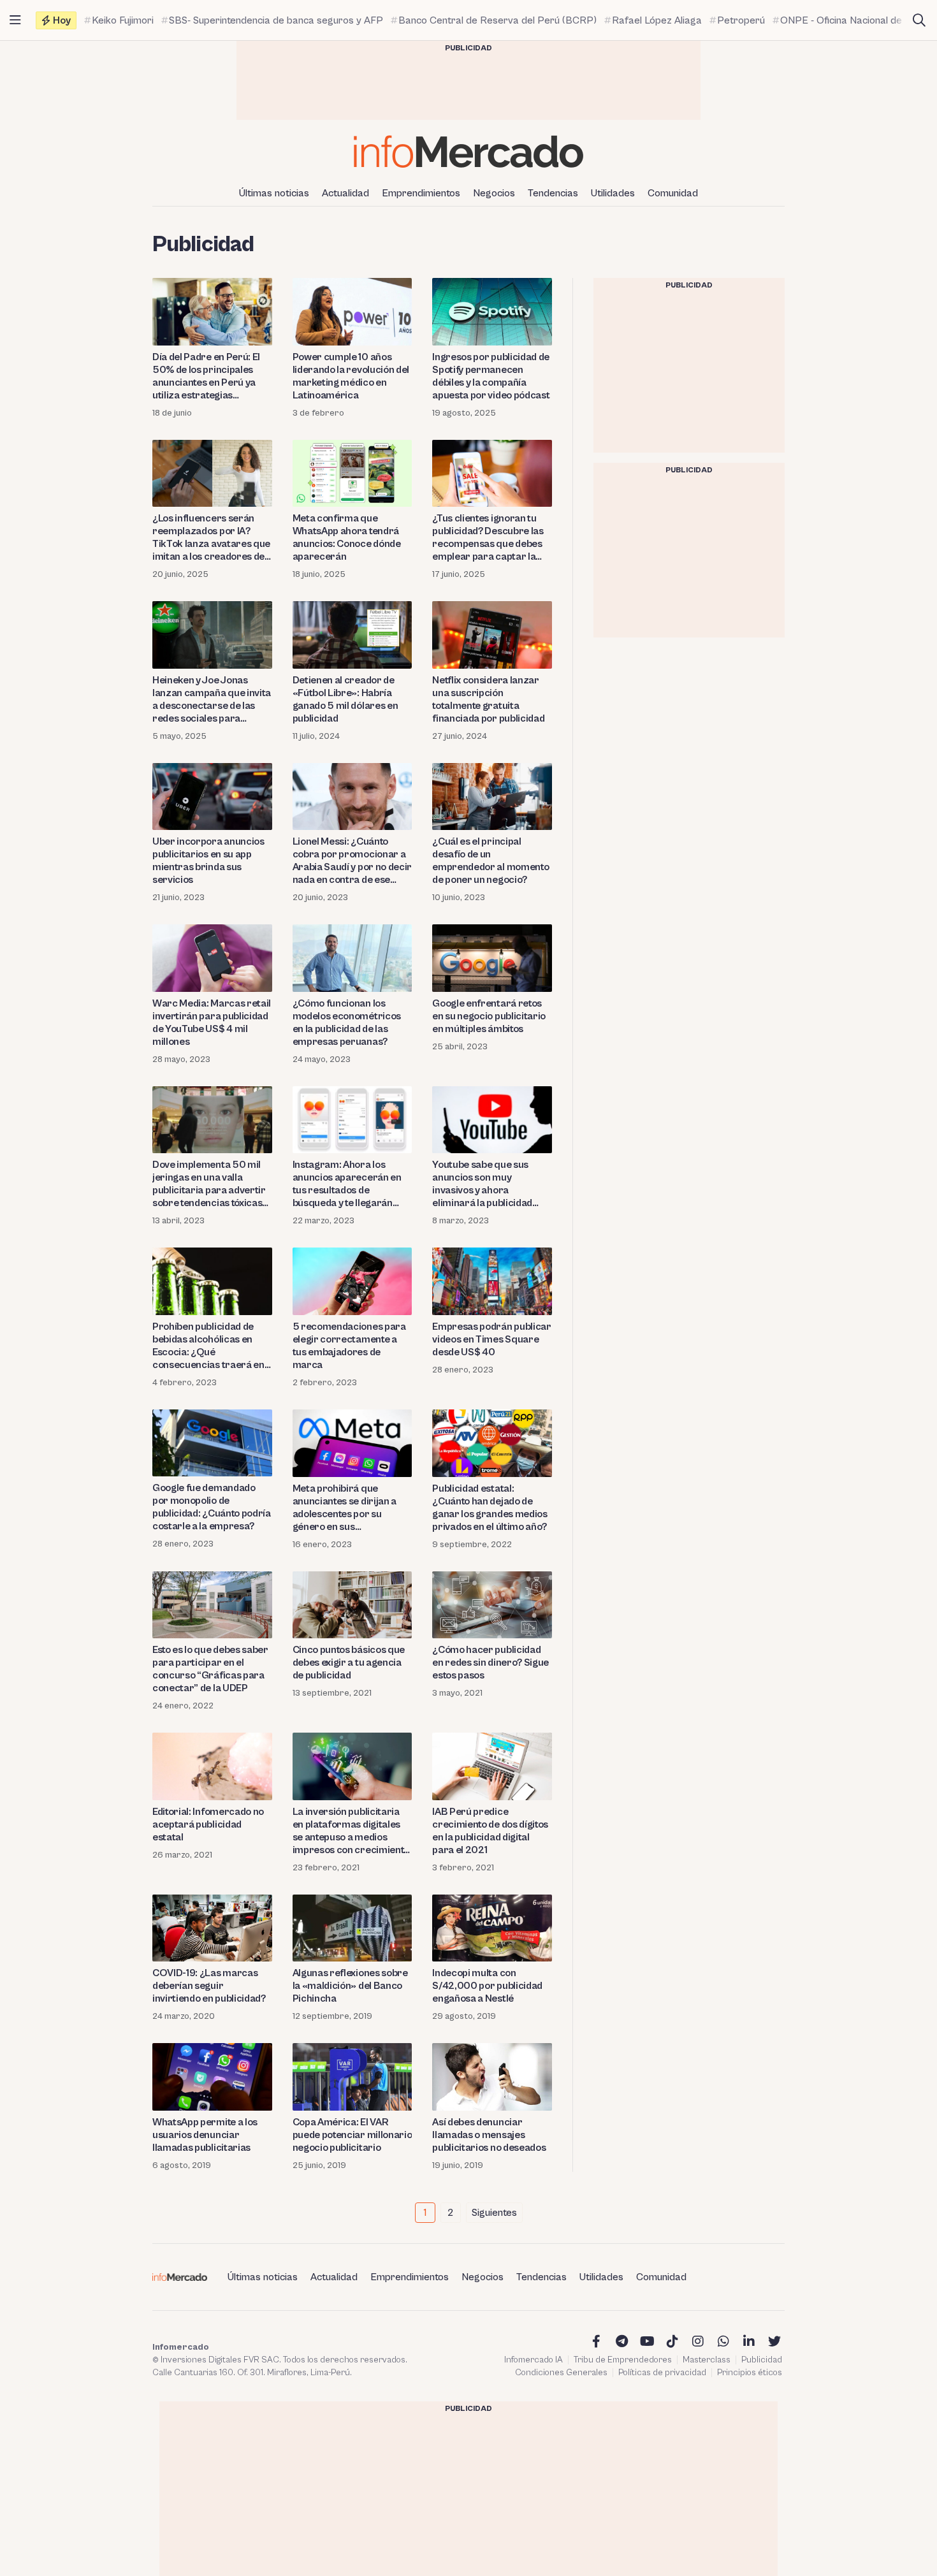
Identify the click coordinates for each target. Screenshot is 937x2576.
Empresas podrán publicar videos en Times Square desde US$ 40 (491, 1339)
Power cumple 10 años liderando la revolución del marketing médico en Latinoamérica (351, 376)
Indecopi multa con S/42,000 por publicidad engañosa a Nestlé (487, 1986)
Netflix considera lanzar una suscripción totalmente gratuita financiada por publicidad (488, 699)
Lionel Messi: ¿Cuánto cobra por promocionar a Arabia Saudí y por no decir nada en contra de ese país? (352, 861)
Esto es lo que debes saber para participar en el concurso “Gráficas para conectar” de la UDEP (210, 1669)
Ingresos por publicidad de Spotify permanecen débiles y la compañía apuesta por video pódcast (491, 376)
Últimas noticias (274, 193)
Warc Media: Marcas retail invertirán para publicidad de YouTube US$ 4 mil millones (212, 1022)
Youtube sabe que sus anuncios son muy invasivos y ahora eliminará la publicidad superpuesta (482, 1184)
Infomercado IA (534, 2360)
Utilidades (613, 193)
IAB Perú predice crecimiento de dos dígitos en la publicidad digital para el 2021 (490, 1831)
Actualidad (345, 193)
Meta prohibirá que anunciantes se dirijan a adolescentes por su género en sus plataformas (345, 1508)
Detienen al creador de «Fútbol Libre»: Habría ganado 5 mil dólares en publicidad (345, 699)
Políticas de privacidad (662, 2373)
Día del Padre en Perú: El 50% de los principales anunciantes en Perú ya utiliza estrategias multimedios (206, 376)
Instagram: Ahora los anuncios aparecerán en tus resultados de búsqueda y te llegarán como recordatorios (347, 1184)
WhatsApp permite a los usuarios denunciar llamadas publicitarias (205, 2135)
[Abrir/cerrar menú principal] (15, 20)
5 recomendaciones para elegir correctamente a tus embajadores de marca (349, 1346)
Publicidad (762, 2360)
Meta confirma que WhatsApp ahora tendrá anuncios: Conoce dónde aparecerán (347, 537)
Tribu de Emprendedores (623, 2360)
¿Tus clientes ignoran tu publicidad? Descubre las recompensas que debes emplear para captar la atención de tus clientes (488, 538)
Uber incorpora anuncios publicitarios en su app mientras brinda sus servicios (208, 861)
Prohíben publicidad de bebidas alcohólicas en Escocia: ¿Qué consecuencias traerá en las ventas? (208, 1346)
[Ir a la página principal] (468, 151)
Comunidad (673, 193)
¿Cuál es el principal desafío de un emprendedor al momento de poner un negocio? (490, 861)
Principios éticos (750, 2373)
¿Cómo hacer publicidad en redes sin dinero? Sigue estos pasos (490, 1663)
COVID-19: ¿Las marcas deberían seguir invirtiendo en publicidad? (209, 1986)
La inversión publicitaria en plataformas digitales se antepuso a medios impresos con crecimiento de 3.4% (351, 1831)
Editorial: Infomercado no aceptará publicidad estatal (208, 1824)
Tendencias (553, 193)
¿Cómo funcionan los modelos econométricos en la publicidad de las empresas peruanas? (347, 1022)
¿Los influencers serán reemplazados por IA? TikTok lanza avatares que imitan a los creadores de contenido (211, 538)
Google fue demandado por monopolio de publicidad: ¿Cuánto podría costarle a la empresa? (212, 1507)
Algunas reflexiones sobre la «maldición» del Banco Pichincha (350, 1986)
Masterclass (707, 2360)
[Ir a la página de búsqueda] (919, 20)
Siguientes (494, 2213)
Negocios (494, 193)
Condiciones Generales (561, 2373)
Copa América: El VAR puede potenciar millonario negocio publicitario (352, 2135)
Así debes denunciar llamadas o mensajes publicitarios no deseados (489, 2135)
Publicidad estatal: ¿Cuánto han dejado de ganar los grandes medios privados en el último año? (490, 1508)
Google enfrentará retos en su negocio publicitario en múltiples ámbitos (489, 1016)
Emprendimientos (421, 193)
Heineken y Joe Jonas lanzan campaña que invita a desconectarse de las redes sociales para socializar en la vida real (212, 700)
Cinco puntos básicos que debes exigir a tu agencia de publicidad (349, 1663)
